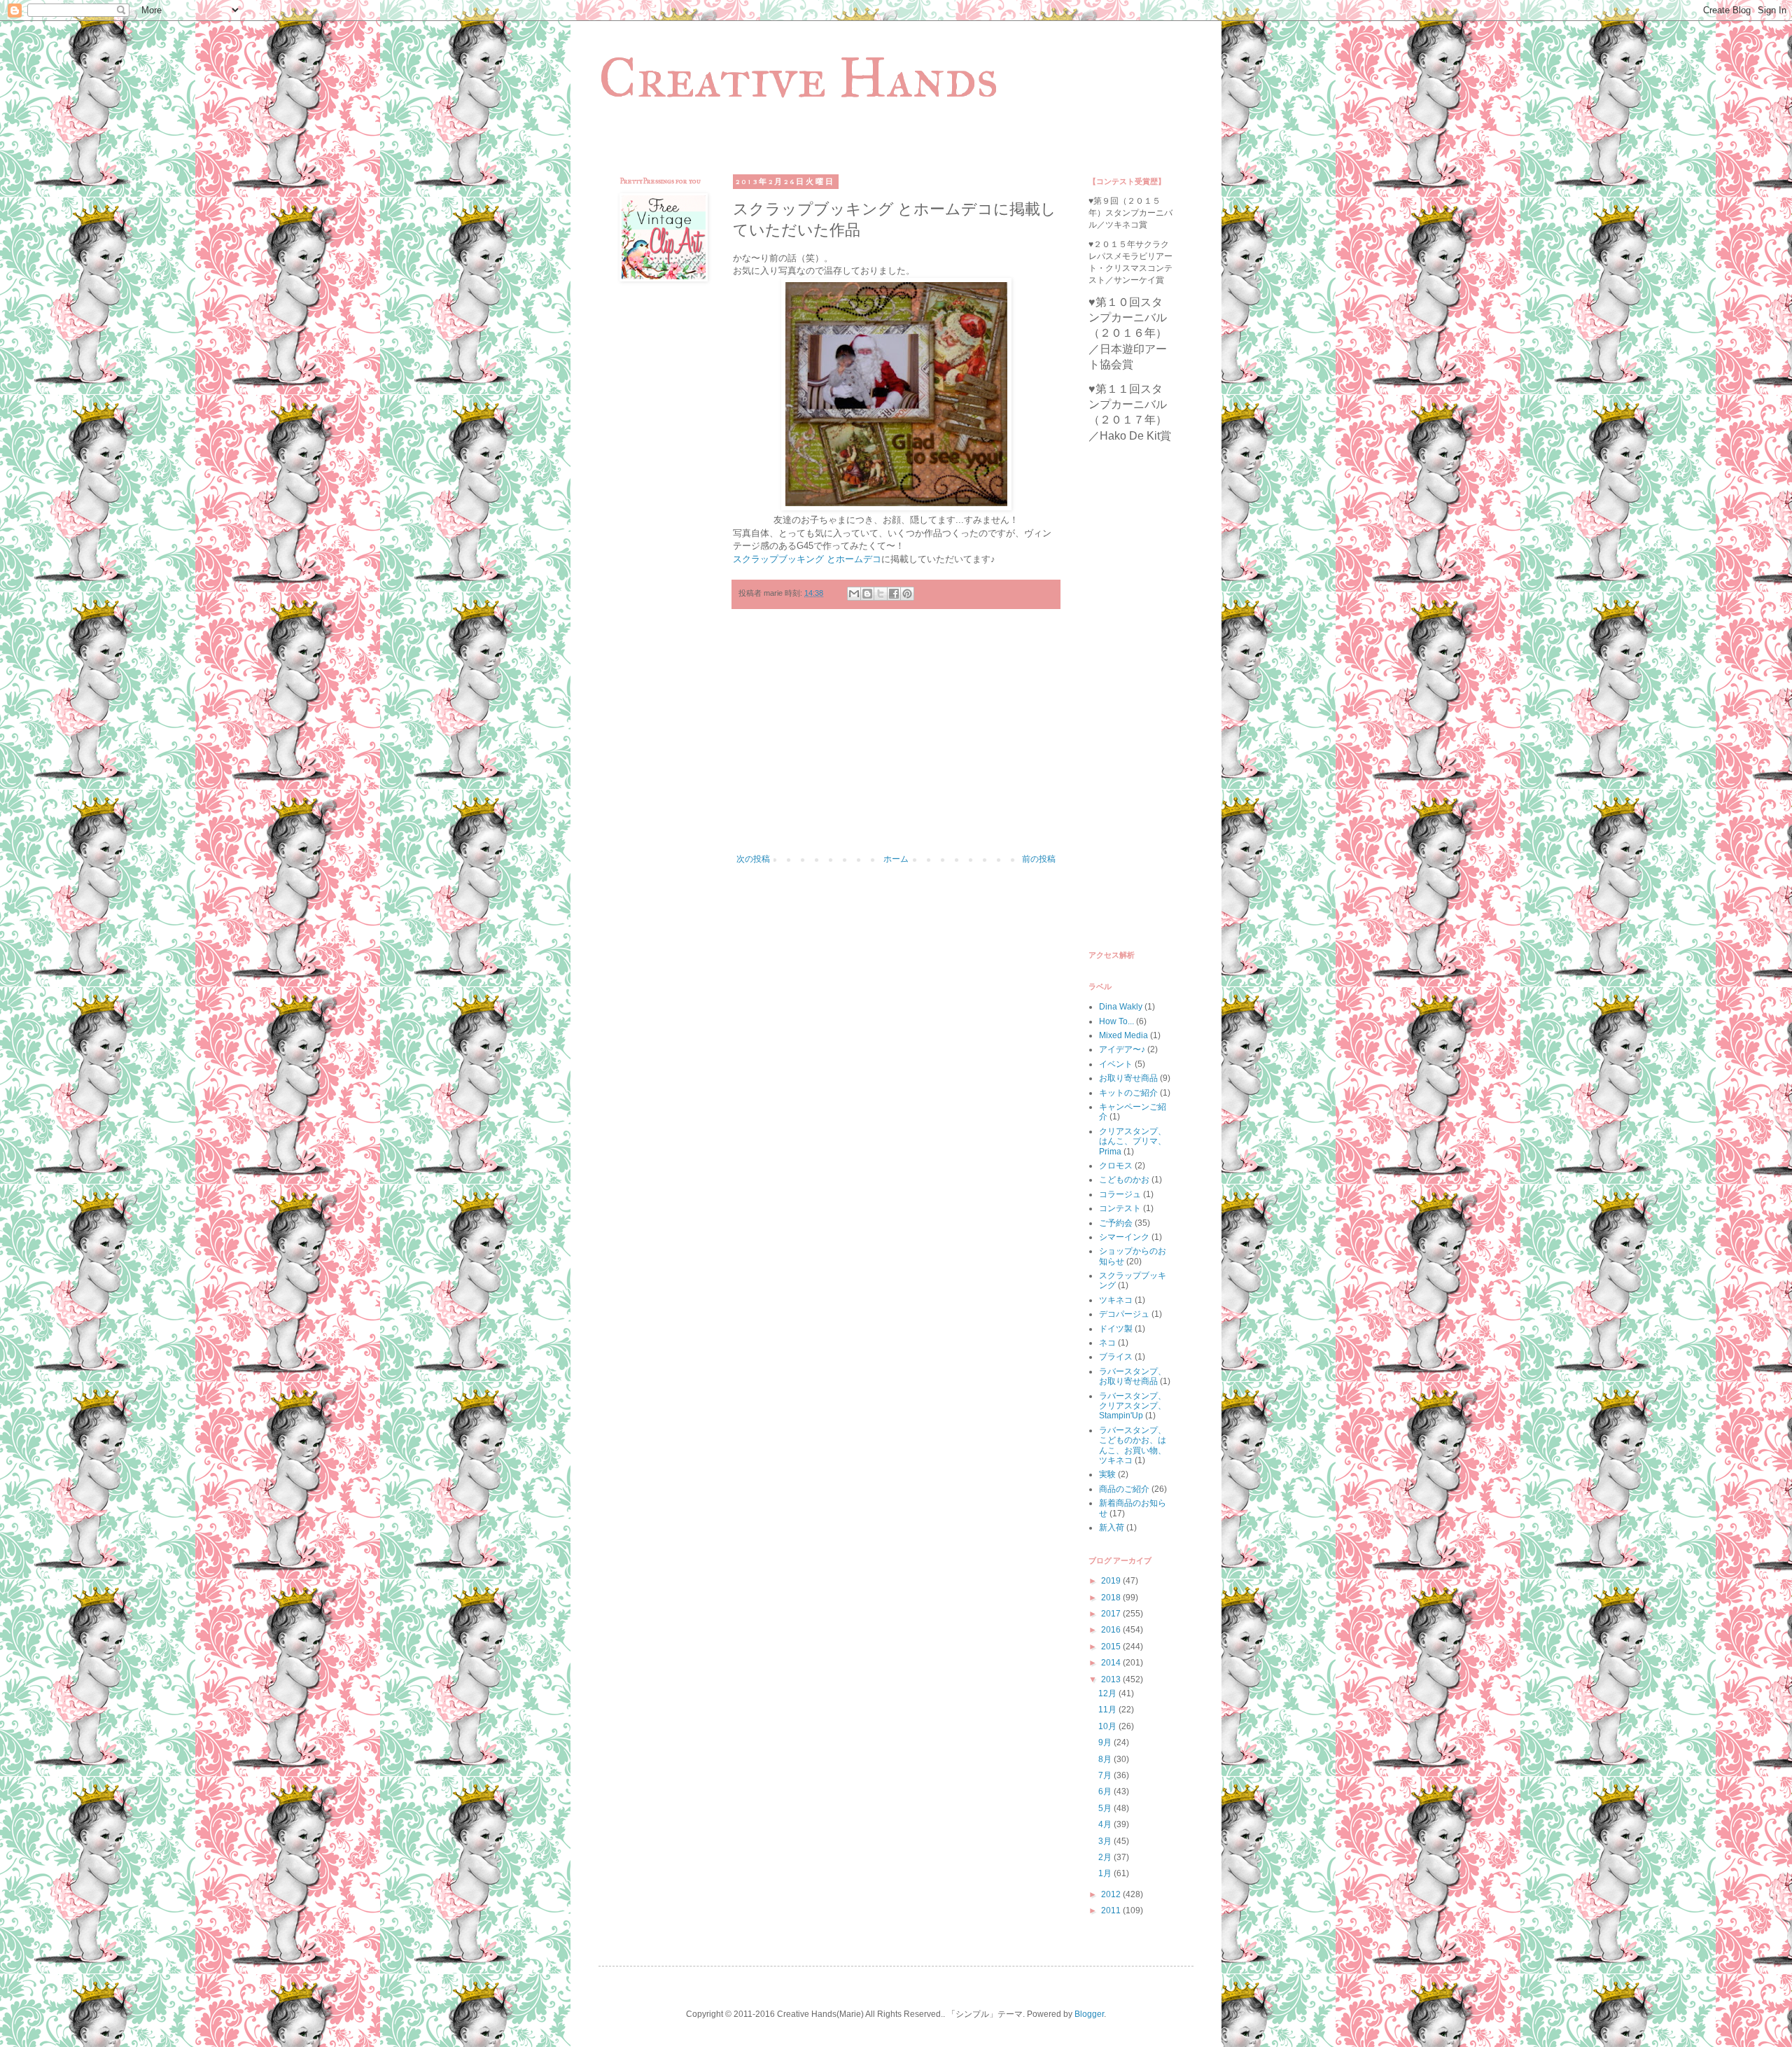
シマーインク (1124, 1237)
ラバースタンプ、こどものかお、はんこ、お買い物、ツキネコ (1133, 1445)
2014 (1112, 1663)
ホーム (896, 859)
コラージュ (1120, 1194)
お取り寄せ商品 (1128, 1078)
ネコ (1107, 1343)
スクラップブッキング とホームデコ (807, 559)
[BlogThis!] (867, 594)
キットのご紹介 (1128, 1093)
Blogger (1089, 2014)
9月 (1106, 1742)
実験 (1107, 1474)
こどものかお (1124, 1180)
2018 (1112, 1598)
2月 (1106, 1857)
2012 (1112, 1894)
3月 (1106, 1841)
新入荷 (1112, 1528)
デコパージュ (1124, 1314)
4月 (1106, 1824)
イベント (1116, 1064)
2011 (1112, 1910)
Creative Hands (798, 78)
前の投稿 (1039, 859)
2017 (1112, 1614)
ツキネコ (1116, 1300)
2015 (1112, 1647)
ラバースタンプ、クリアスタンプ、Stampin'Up (1133, 1406)
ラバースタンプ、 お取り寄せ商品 (1133, 1376)
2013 (1112, 1679)
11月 (1108, 1710)
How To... (1116, 1021)
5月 (1106, 1808)
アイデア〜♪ (1122, 1049)
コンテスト (1120, 1208)
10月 (1108, 1726)
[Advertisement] (896, 739)
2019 (1112, 1581)
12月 (1108, 1693)
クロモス (1116, 1166)
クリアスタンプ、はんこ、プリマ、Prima (1133, 1141)
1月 (1106, 1873)
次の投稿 (753, 859)
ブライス (1116, 1357)
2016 (1112, 1630)
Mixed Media (1123, 1035)
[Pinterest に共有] (907, 594)
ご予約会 (1116, 1223)
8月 (1106, 1759)
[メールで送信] (854, 594)
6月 (1106, 1791)
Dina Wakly (1121, 1007)
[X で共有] (881, 594)
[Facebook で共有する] (894, 594)
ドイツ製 (1116, 1329)
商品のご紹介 (1124, 1489)
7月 (1106, 1775)
